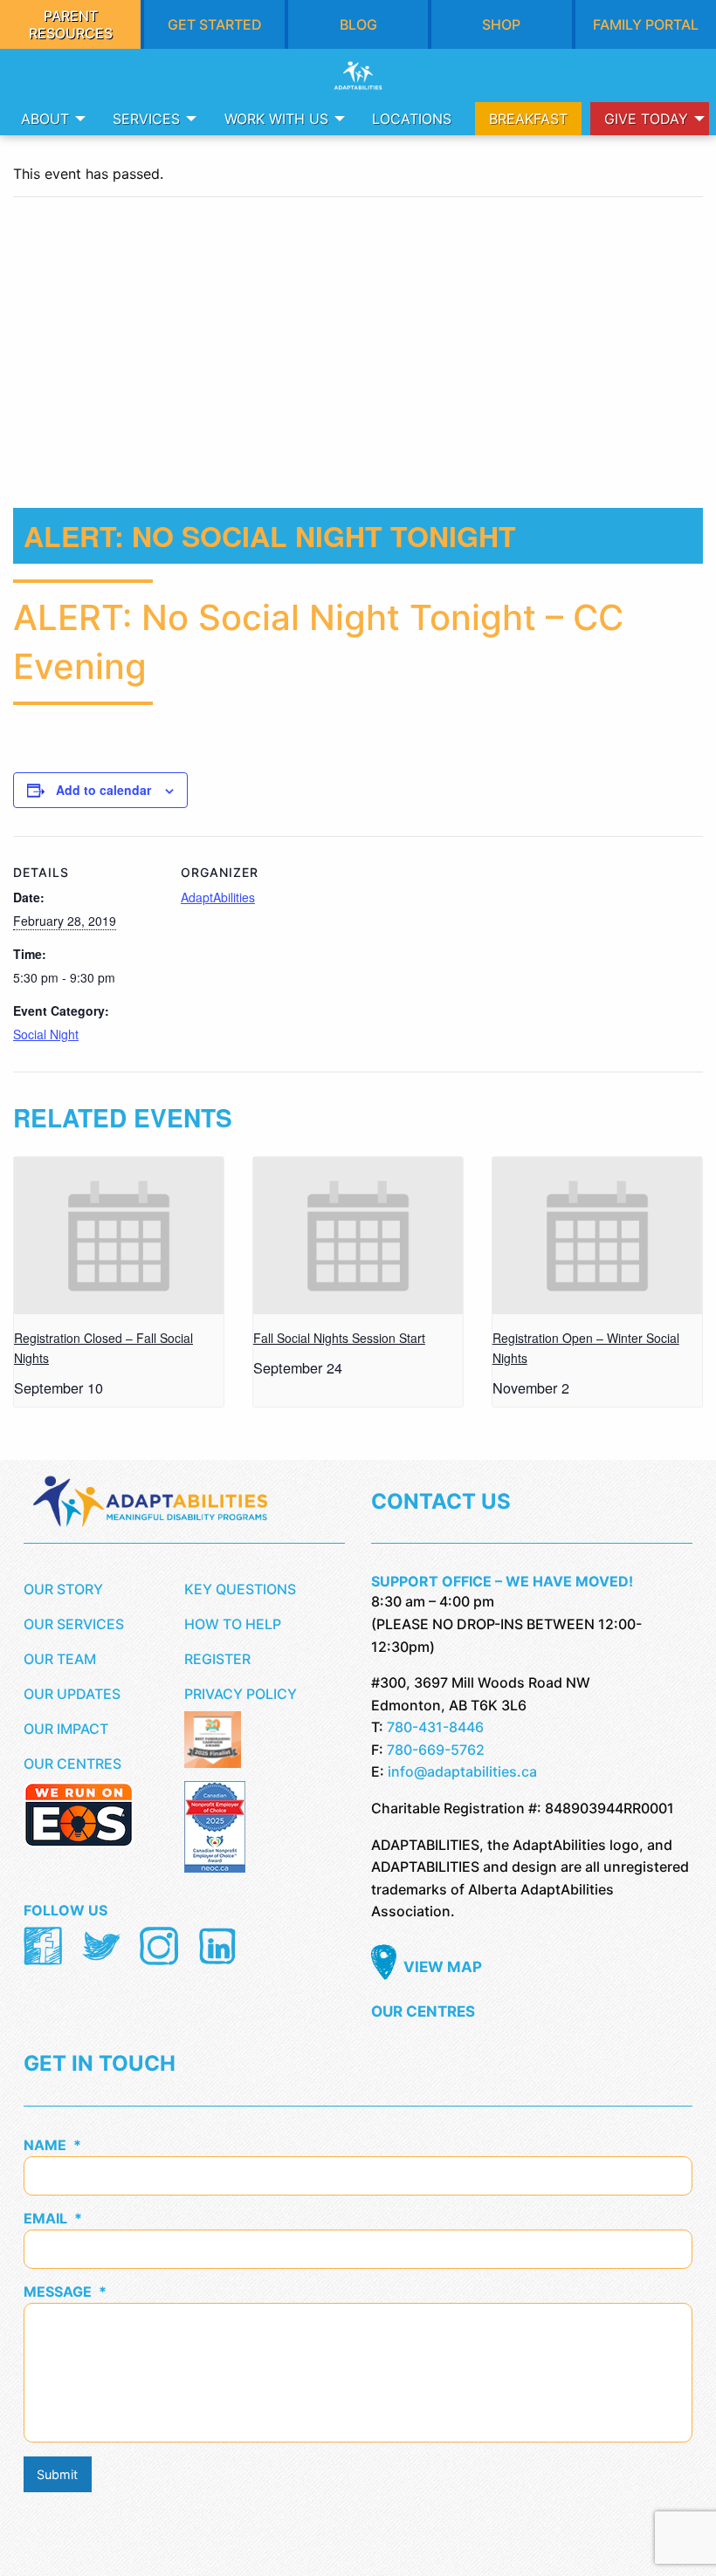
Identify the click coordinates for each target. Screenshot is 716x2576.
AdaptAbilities (218, 897)
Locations (412, 119)
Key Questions (240, 1589)
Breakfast (528, 119)
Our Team (60, 1659)
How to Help (233, 1624)
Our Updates (72, 1694)
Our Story (63, 1589)
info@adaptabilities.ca (462, 1771)
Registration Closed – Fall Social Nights (103, 1348)
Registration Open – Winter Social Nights (586, 1348)
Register (217, 1659)
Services (146, 119)
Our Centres (72, 1764)
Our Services (74, 1624)
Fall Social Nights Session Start (339, 1338)
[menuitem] (48, 119)
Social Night (46, 1034)
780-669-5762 (436, 1750)
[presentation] (119, 1236)
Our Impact (66, 1729)
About (45, 119)
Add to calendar (103, 790)
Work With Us (276, 119)
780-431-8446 (435, 1727)
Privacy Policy (241, 1694)
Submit (57, 2474)
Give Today (646, 119)
